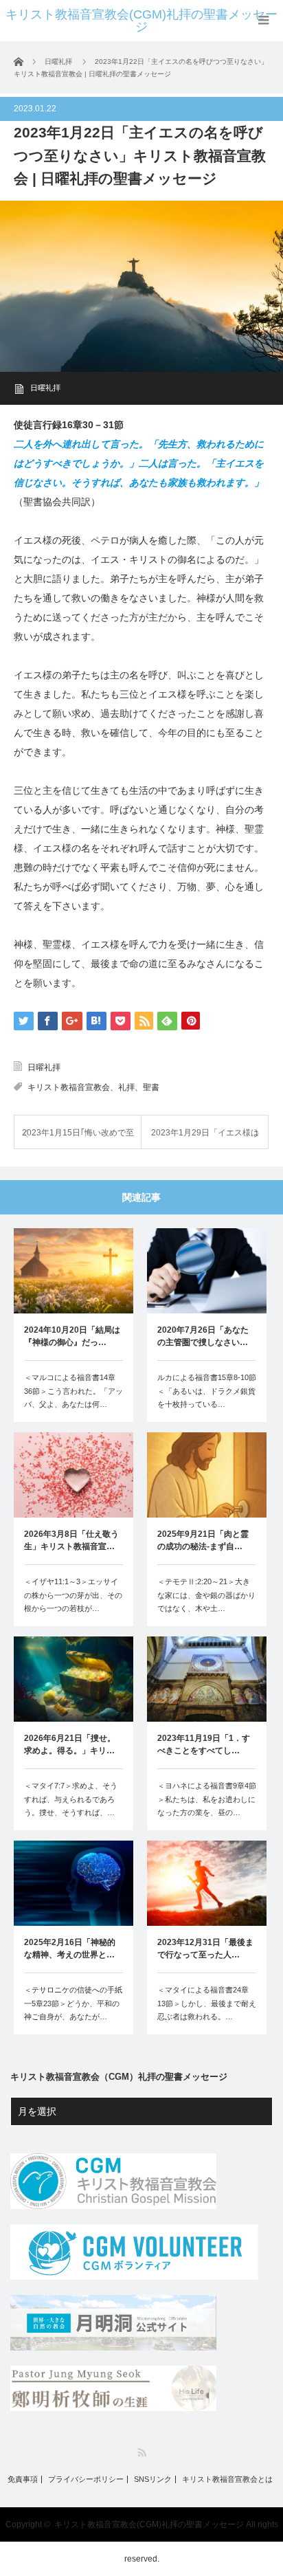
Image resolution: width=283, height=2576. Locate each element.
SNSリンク (153, 2479)
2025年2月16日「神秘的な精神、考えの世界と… (70, 1948)
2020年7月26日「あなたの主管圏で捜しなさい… (203, 1336)
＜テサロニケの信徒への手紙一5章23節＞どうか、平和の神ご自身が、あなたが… (73, 2003)
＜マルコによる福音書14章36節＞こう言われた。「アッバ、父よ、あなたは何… (73, 1391)
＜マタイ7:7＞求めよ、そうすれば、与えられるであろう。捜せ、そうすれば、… (71, 1799)
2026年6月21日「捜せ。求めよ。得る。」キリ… (70, 1744)
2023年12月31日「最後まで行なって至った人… (205, 1948)
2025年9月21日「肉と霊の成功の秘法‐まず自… (203, 1540)
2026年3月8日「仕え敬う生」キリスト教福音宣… (71, 1540)
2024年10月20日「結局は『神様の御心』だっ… (72, 1336)
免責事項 (23, 2479)
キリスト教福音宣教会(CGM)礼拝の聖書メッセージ (141, 21)
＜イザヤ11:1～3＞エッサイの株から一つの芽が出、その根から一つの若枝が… (73, 1595)
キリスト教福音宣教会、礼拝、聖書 (93, 1087)
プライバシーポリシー (86, 2479)
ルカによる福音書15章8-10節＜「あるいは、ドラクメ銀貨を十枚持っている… (207, 1391)
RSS (142, 2453)
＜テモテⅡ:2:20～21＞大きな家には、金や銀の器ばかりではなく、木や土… (206, 1595)
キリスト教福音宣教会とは (227, 2479)
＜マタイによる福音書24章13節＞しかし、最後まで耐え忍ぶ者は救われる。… (207, 2003)
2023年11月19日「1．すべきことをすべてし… (204, 1744)
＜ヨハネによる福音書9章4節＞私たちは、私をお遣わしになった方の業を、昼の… (207, 1799)
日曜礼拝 (45, 388)
